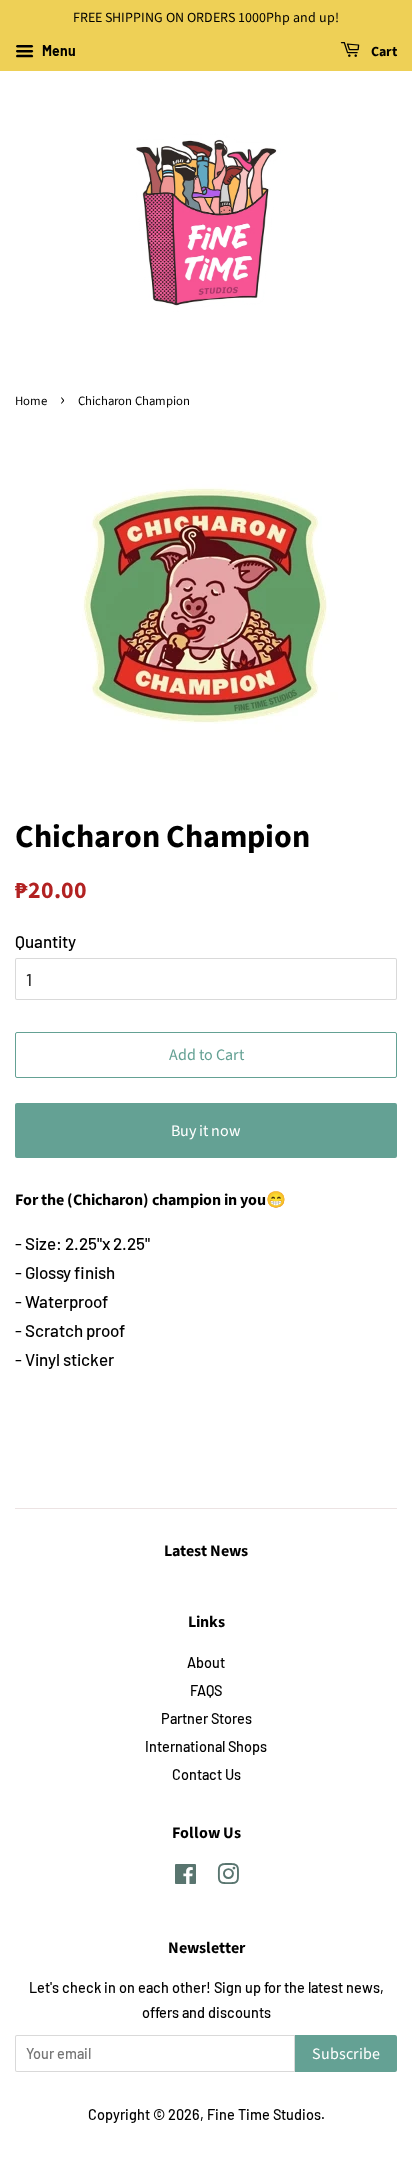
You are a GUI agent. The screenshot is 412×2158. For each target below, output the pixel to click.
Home (31, 401)
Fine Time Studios (264, 2114)
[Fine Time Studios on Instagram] (228, 1877)
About (206, 1662)
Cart (382, 52)
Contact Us (206, 1774)
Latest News (206, 1551)
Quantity (45, 941)
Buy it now (206, 1131)
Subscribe (346, 2054)
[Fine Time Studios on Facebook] (185, 1877)
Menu (57, 50)
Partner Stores (206, 1718)
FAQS (206, 1690)
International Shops (206, 1746)
